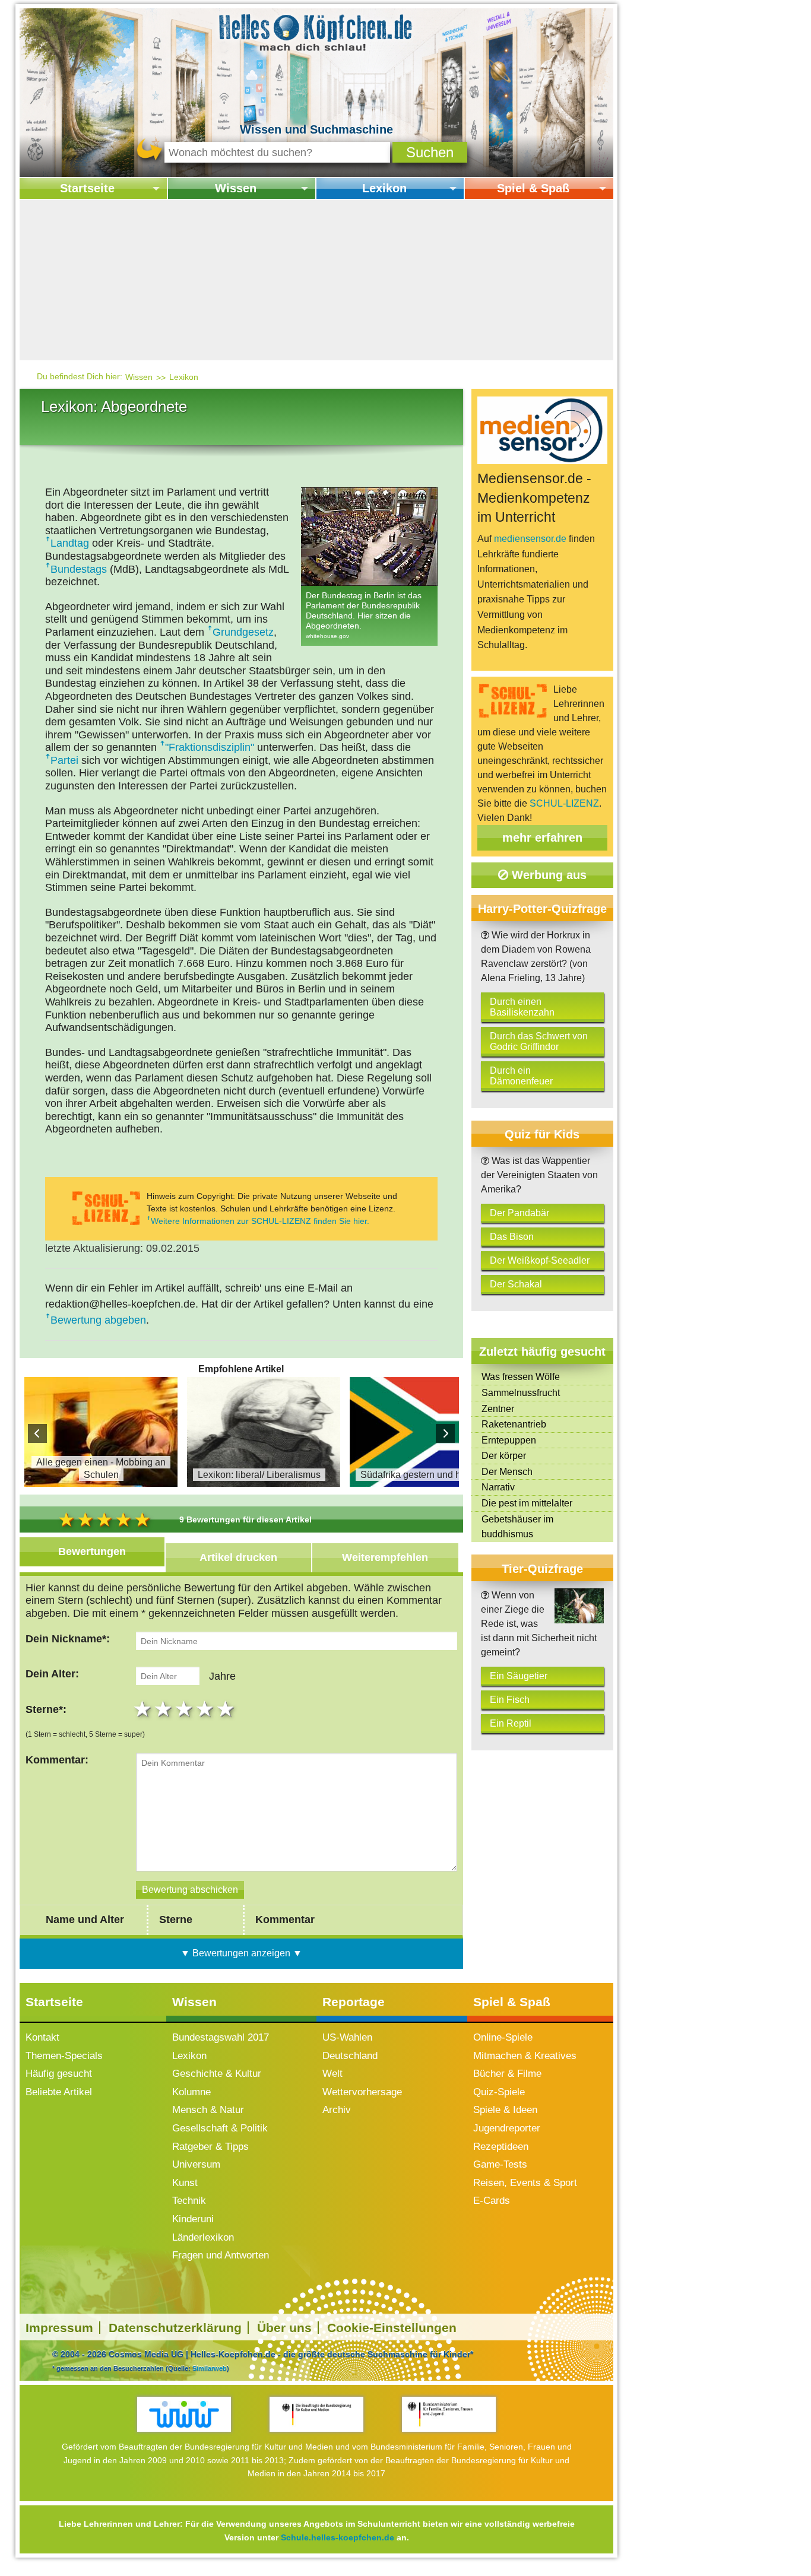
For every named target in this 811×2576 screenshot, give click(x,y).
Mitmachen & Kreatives (525, 2056)
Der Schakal (516, 1284)
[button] (430, 152)
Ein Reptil (511, 1723)
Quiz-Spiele (499, 2092)
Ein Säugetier (519, 1676)
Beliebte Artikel (59, 2092)
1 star (144, 1709)
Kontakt (42, 2037)
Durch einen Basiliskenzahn (522, 1007)
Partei (64, 760)
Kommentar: (57, 1760)
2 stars (165, 1709)
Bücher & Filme (507, 2074)
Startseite (87, 188)
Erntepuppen (509, 1440)
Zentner (498, 1409)
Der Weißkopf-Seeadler (540, 1260)
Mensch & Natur (208, 2110)
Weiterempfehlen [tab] (385, 1557)
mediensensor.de (530, 539)
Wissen (236, 188)
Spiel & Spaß (533, 188)
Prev (37, 1433)
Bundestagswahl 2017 (221, 2037)
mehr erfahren (542, 837)
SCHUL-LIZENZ (564, 803)
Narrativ (498, 1487)
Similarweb (210, 2368)
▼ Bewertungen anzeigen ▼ (241, 1953)
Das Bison (512, 1237)
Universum (196, 2164)
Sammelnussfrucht (521, 1393)
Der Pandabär (519, 1213)
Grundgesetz (243, 632)
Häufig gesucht (59, 2074)
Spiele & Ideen (505, 2110)
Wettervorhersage (362, 2092)
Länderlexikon (203, 2237)
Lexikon (384, 188)
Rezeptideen (501, 2147)
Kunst (185, 2183)
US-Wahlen (347, 2037)
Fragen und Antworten (221, 2255)
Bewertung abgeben (98, 1320)
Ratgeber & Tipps (210, 2147)
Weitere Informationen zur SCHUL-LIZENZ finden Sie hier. (260, 1221)
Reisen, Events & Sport (525, 2183)
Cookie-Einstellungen (392, 2328)
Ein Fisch (510, 1700)
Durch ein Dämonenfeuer (521, 1076)
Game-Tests (500, 2164)
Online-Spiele (503, 2037)
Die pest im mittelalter (527, 1503)
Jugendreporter (507, 2128)
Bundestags (79, 569)
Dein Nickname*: (68, 1639)
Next (445, 1433)
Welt (332, 2074)
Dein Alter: (52, 1674)
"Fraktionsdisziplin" (210, 747)
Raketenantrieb (514, 1424)
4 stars (206, 1709)
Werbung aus (547, 875)
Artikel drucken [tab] (238, 1557)
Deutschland (350, 2056)
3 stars (186, 1709)
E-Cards (492, 2201)
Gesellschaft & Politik (220, 2128)
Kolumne (191, 2092)
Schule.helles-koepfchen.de (338, 2537)
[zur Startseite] (316, 32)
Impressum (59, 2328)
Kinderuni (193, 2219)
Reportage (354, 2002)
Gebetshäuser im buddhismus (517, 1527)
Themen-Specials (64, 2056)
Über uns (284, 2328)
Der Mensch (507, 1472)
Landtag (70, 543)
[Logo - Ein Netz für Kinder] (184, 2414)
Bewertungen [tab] (92, 1552)
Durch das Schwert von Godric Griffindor (539, 1041)
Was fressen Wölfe (521, 1377)
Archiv (337, 2110)
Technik (189, 2201)
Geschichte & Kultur (217, 2074)
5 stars (227, 1709)
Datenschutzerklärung (175, 2328)
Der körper (504, 1456)
